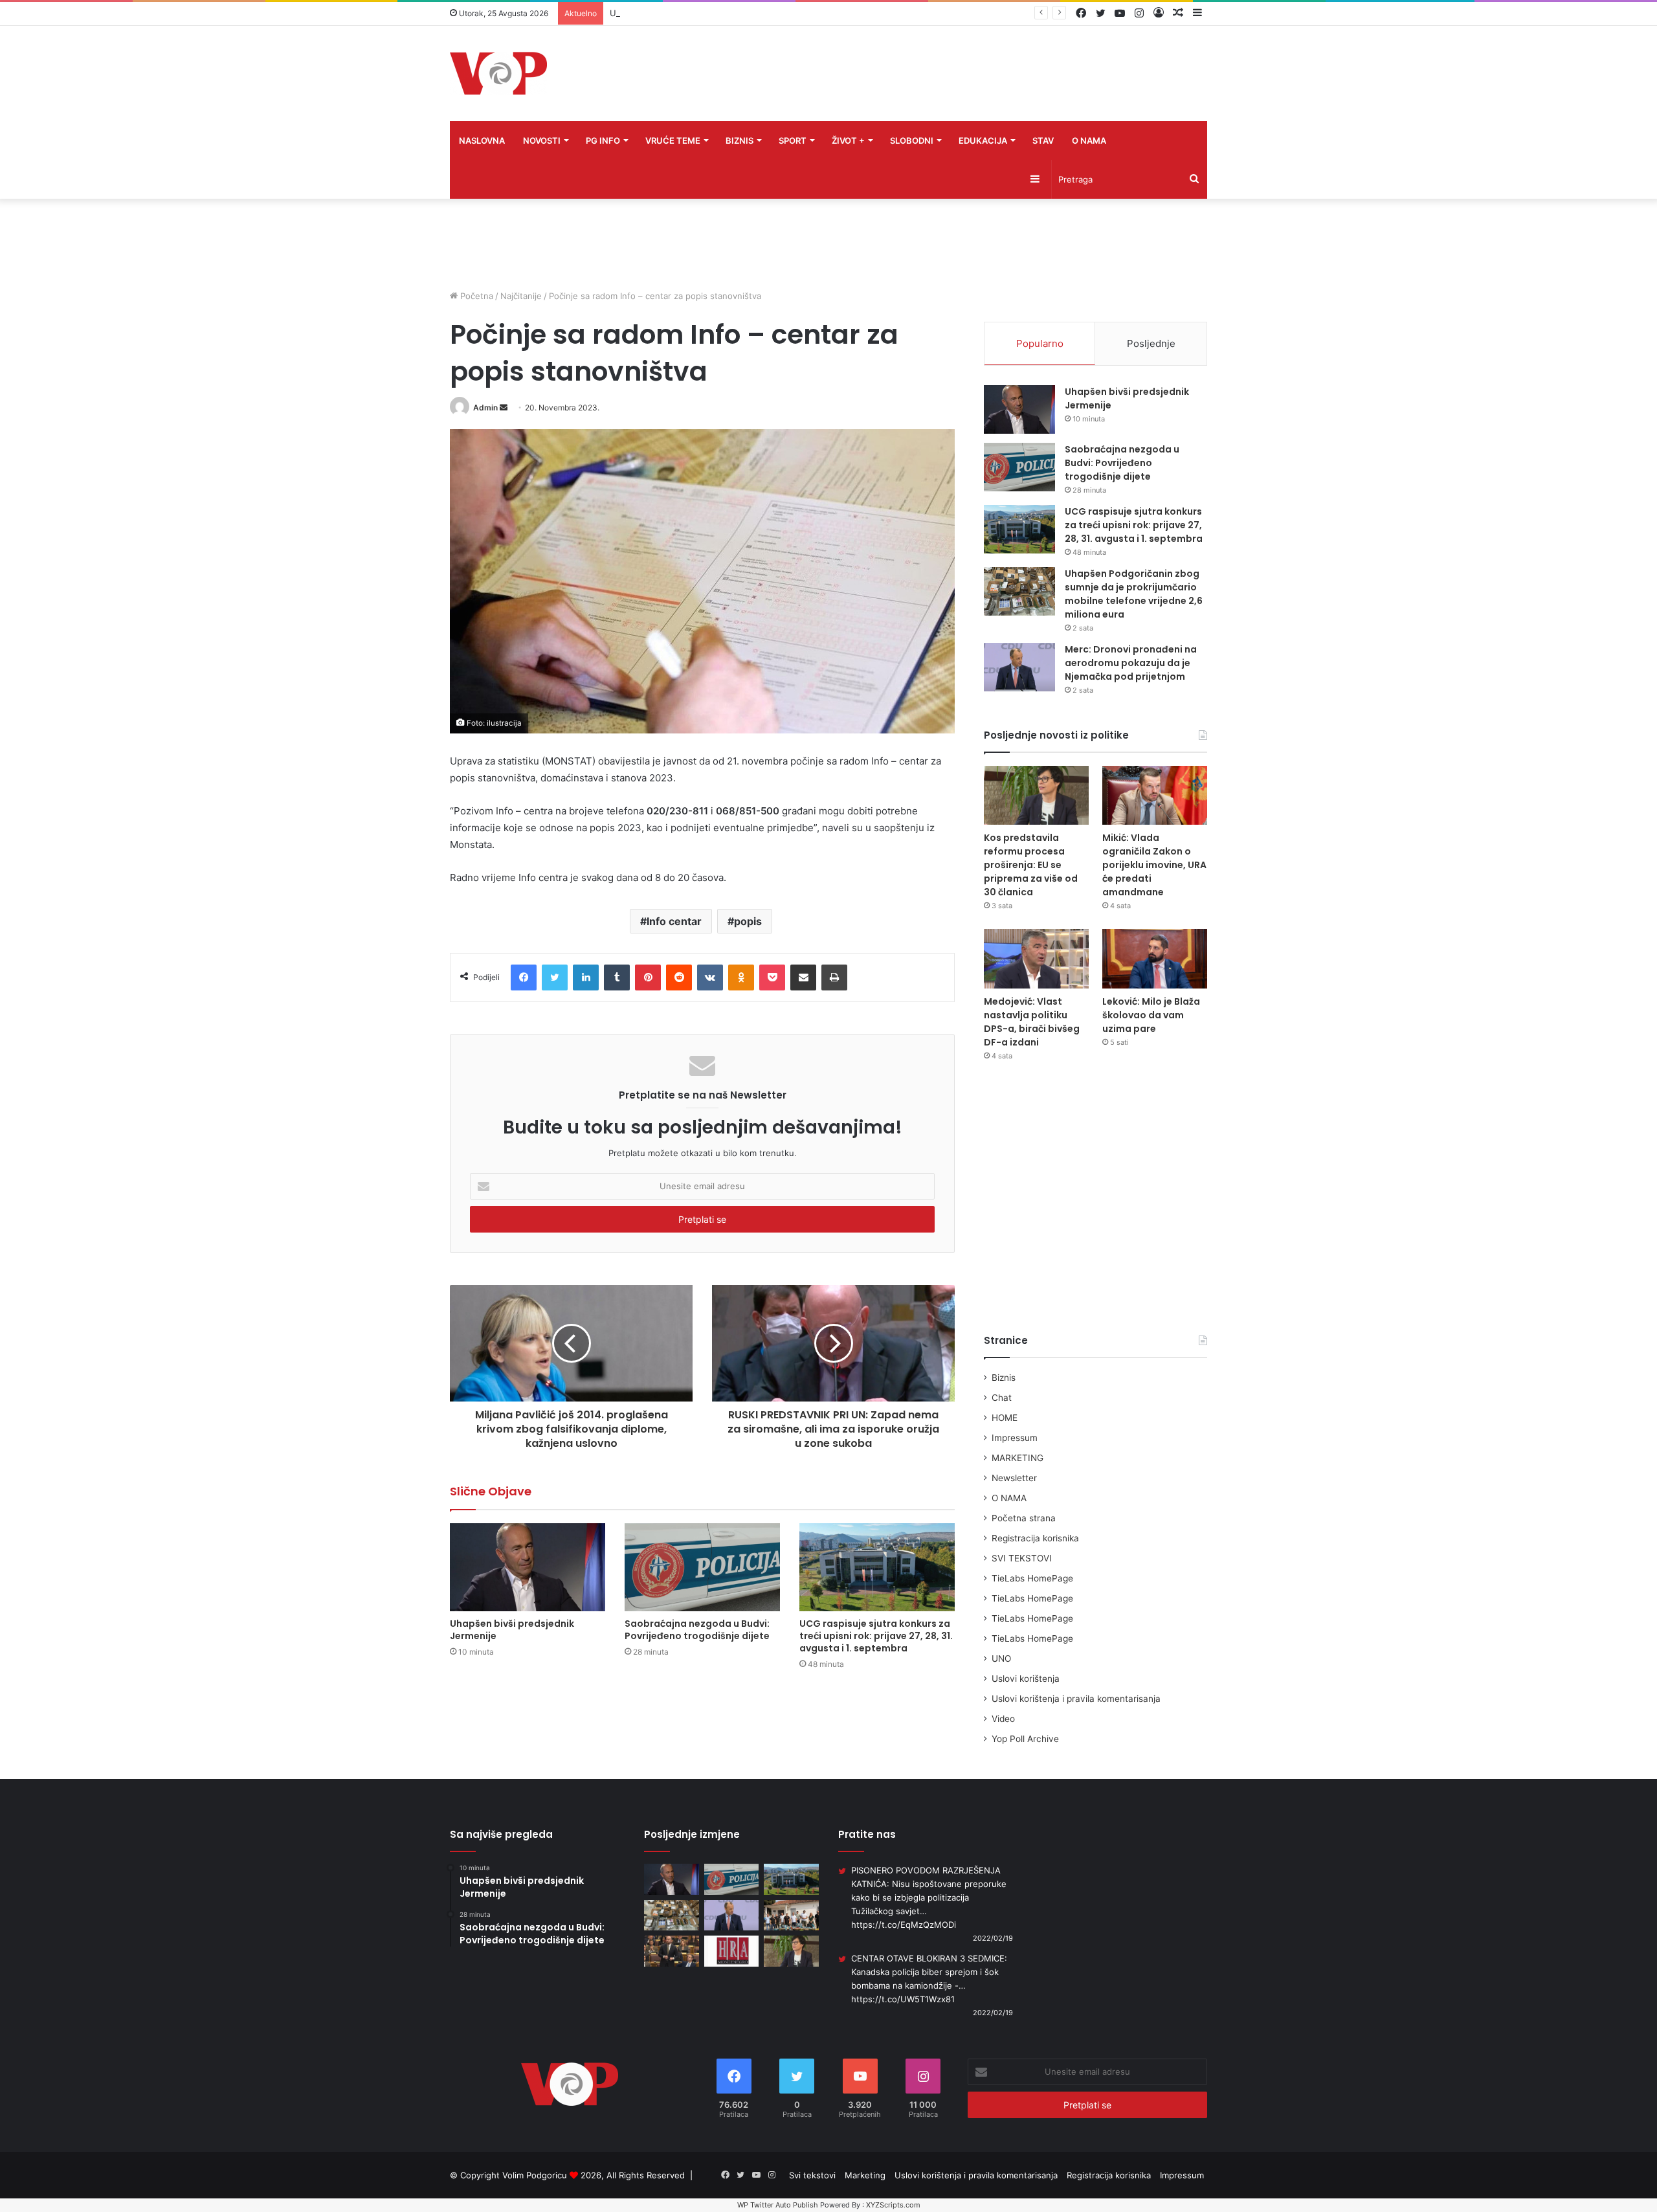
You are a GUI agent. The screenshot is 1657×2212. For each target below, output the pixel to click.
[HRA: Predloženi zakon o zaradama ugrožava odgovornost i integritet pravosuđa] (732, 1951)
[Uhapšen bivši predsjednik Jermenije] (528, 1567)
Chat (1002, 1398)
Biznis (1004, 1378)
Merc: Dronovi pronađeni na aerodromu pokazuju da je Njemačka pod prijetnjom (1131, 663)
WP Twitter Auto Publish (778, 2205)
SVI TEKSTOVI (1022, 1558)
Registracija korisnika (1035, 1538)
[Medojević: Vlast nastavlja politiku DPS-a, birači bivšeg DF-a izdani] (1036, 958)
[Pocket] (772, 978)
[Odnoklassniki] (741, 978)
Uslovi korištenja (1026, 1679)
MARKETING (1018, 1458)
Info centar (674, 921)
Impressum (1015, 1438)
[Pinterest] (648, 978)
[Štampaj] (834, 978)
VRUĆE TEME (673, 140)
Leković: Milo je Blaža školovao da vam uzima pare (1151, 1015)
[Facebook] (524, 978)
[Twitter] (555, 978)
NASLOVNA (482, 140)
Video (1003, 1719)
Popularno (1040, 343)
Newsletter (1014, 1478)
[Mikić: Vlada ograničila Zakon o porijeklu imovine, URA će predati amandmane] (1155, 795)
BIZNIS (740, 140)
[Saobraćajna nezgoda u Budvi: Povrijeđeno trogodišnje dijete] (702, 1567)
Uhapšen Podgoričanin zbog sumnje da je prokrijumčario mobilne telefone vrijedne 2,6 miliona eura (1134, 594)
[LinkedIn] (586, 978)
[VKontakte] (710, 978)
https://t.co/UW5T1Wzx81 (903, 1999)
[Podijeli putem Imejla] (803, 978)
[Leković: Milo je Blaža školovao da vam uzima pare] (1155, 958)
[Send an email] (504, 408)
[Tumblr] (617, 978)
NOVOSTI (542, 140)
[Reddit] (679, 978)
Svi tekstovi (812, 2175)
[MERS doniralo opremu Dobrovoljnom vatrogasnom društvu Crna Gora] (791, 1916)
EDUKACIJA (983, 140)
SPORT (793, 140)
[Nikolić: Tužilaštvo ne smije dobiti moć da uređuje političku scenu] (672, 1951)
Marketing (865, 2175)
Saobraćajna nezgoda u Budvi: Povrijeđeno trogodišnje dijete (697, 1630)
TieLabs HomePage (1032, 1578)
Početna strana (1024, 1518)
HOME (1005, 1418)
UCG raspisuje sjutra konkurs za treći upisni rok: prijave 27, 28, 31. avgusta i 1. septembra (790, 13)
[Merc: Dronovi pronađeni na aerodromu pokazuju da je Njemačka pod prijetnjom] (1019, 667)
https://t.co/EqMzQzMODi (904, 1925)
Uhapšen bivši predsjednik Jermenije (512, 1630)
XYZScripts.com (893, 2205)
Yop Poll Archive (1025, 1739)
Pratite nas (867, 1834)
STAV (1043, 140)
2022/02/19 (993, 1938)
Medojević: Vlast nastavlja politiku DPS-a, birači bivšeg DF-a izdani (1032, 1022)
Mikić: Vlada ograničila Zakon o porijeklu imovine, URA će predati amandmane (1154, 865)
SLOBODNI (912, 140)
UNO (1001, 1659)
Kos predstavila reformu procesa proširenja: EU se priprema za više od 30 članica (1031, 865)
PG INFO (603, 140)
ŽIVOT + (848, 140)
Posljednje (1151, 343)
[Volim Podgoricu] (498, 73)
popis (748, 921)
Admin (485, 408)
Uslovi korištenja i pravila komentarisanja (1076, 1699)
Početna (475, 296)
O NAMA (1089, 140)
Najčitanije (521, 296)
